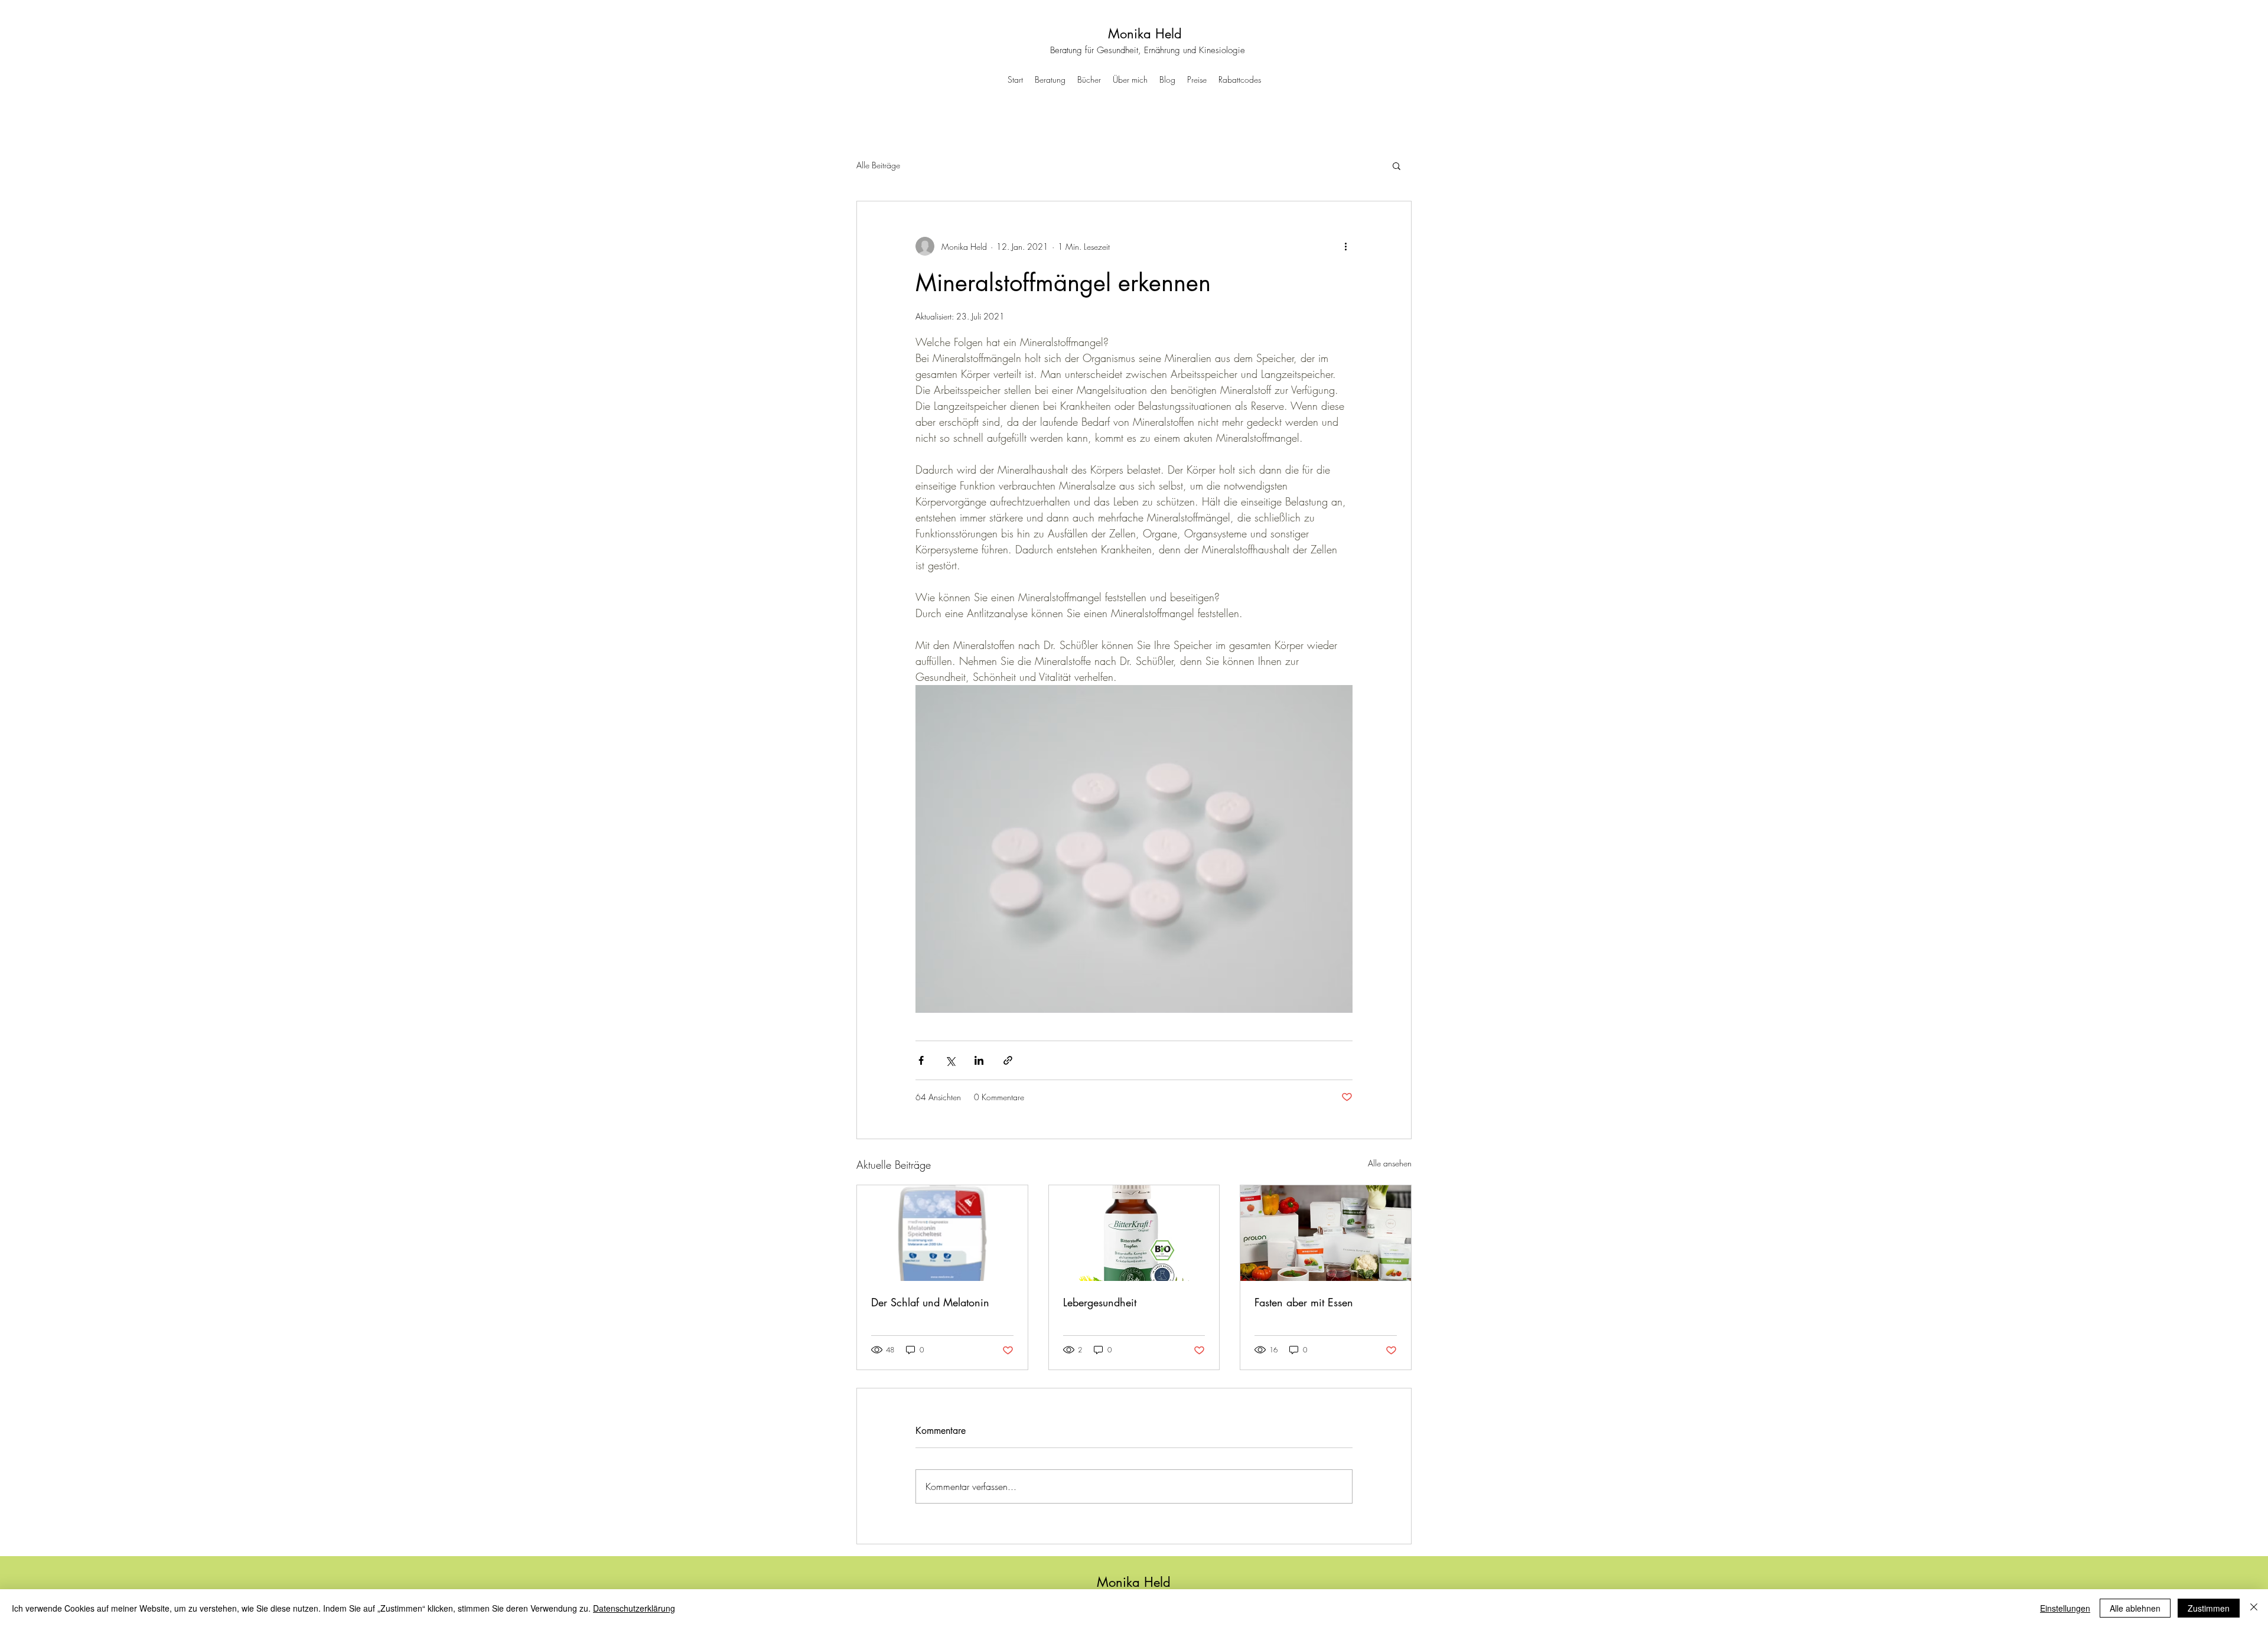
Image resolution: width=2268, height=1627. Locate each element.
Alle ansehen (1390, 1163)
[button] (1397, 165)
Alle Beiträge (878, 165)
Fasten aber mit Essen (1304, 1302)
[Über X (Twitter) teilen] (950, 1060)
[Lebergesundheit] (1134, 1233)
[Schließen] (2254, 1608)
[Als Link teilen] (1008, 1060)
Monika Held (1145, 34)
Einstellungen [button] (2065, 1608)
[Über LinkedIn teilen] (979, 1060)
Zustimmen (2209, 1608)
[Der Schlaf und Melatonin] (942, 1233)
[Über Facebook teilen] (921, 1060)
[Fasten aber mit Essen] (1326, 1233)
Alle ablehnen (2135, 1608)
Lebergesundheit (1100, 1302)
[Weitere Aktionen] (1345, 246)
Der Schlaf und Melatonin (930, 1302)
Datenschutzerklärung (634, 1608)
